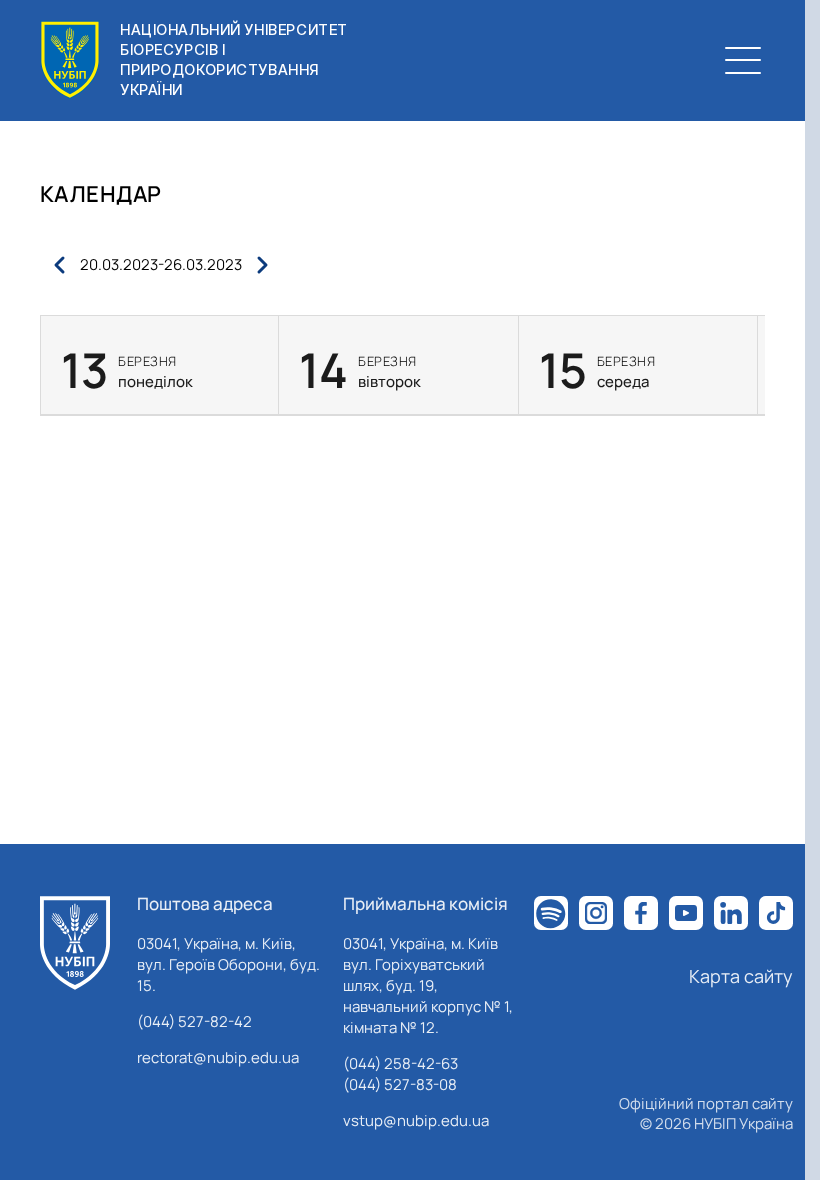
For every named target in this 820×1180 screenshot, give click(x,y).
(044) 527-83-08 (400, 1084)
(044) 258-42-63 (400, 1063)
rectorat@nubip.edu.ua (218, 1057)
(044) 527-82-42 (194, 1021)
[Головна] (75, 943)
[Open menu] (743, 60)
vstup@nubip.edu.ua (416, 1120)
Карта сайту (741, 976)
